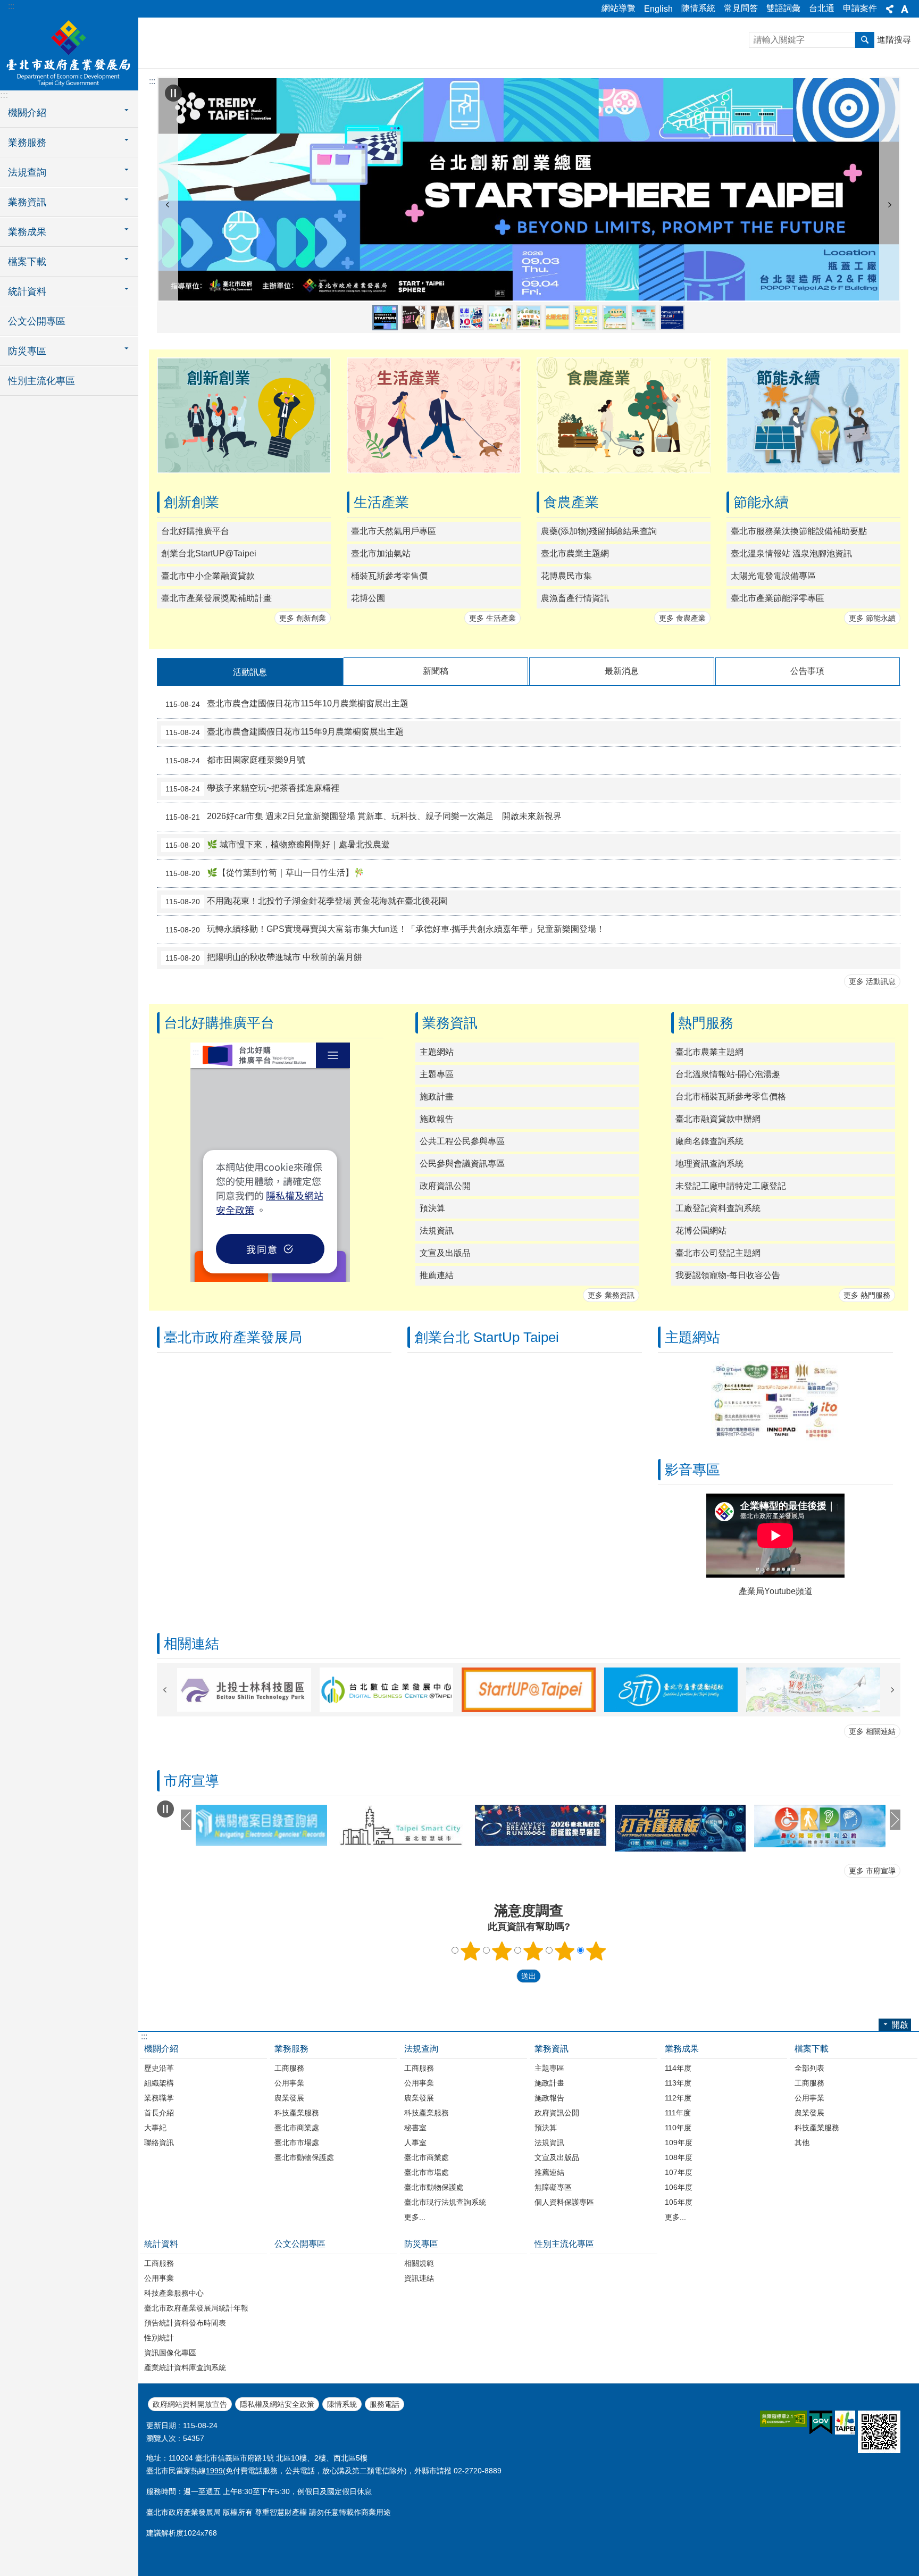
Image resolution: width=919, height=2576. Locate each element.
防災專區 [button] (27, 351)
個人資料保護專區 (564, 2202)
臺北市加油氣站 (381, 553)
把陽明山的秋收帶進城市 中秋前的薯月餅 (264, 957)
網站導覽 (619, 8)
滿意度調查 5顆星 (596, 1951)
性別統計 (159, 2338)
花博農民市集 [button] (615, 318)
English (658, 9)
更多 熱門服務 (867, 1295)
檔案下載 (812, 2049)
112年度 (678, 2098)
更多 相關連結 (872, 1731)
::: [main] (152, 81)
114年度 (678, 2068)
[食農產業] (624, 470)
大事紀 (155, 2128)
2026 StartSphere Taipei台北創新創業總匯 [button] (385, 318)
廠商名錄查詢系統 (709, 1141)
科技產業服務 (297, 2113)
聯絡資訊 (159, 2143)
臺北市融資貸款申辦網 (718, 1119)
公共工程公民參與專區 (462, 1141)
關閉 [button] (890, 9)
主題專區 (437, 1074)
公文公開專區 (37, 321)
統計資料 (161, 2244)
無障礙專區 (553, 2187)
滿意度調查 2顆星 (502, 1951)
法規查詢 (421, 2049)
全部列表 (809, 2068)
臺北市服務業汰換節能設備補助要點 (799, 531)
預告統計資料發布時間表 (185, 2323)
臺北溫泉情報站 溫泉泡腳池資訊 (791, 553)
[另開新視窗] (529, 189)
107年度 (679, 2172)
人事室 (415, 2143)
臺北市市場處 (297, 2143)
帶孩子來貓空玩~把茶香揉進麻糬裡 (252, 788)
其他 (802, 2143)
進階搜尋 (894, 40)
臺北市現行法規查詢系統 (445, 2202)
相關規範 (419, 2263)
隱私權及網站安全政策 (277, 2404)
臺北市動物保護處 (304, 2157)
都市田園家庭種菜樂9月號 (235, 760)
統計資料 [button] (27, 291)
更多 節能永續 (872, 618)
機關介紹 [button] (27, 113)
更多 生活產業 (492, 618)
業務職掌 (159, 2098)
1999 (214, 2471)
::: (11, 6)
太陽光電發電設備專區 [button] (557, 318)
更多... (415, 2217)
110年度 (678, 2128)
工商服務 (289, 2068)
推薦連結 (437, 1275)
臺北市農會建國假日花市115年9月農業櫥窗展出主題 (285, 732)
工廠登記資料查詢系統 (718, 1208)
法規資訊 (437, 1231)
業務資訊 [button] (27, 202)
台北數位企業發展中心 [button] (644, 318)
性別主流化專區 (41, 381)
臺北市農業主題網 (575, 553)
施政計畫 (437, 1097)
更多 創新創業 (303, 618)
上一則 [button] (168, 205)
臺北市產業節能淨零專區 (778, 598)
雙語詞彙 (783, 8)
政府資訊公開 (445, 1186)
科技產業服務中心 (174, 2293)
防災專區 (421, 2244)
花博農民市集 (566, 576)
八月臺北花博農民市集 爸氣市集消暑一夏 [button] (500, 318)
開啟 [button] (900, 2025)
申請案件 (860, 8)
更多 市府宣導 (872, 1871)
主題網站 (437, 1052)
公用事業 (289, 2083)
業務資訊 (552, 2049)
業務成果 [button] (27, 232)
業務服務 (291, 2049)
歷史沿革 (159, 2068)
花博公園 (368, 598)
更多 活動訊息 (872, 981)
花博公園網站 (701, 1231)
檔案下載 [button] (27, 262)
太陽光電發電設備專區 (773, 576)
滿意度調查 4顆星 (565, 1951)
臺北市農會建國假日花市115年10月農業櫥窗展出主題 (287, 704)
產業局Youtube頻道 (776, 1591)
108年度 (679, 2157)
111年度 (678, 2113)
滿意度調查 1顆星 (471, 1951)
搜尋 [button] (865, 40)
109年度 (679, 2143)
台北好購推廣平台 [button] (672, 318)
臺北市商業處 (297, 2128)
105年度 (679, 2202)
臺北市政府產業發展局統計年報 (196, 2308)
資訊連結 (419, 2278)
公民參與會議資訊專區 (462, 1164)
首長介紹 (159, 2113)
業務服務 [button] (27, 143)
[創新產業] (244, 470)
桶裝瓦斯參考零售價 (389, 576)
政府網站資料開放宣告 (190, 2404)
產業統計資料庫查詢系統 (185, 2367)
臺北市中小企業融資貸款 (208, 576)
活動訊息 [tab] (250, 672)
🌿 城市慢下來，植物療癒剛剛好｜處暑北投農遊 (278, 845)
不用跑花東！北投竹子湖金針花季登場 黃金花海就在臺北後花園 (306, 901)
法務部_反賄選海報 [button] (414, 318)
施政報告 (437, 1119)
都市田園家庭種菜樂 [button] (529, 318)
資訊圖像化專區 (170, 2353)
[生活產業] (434, 470)
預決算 (432, 1208)
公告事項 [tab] (807, 671)
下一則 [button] (890, 205)
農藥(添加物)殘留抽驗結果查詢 (599, 531)
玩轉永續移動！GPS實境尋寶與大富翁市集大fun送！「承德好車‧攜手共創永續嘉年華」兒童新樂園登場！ (385, 929)
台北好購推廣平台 (195, 531)
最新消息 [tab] (622, 671)
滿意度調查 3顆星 (533, 1951)
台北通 (822, 8)
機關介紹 (161, 2049)
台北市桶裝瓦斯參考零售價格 (731, 1097)
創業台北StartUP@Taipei (209, 553)
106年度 (679, 2187)
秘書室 (415, 2128)
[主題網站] (776, 1437)
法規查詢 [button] (27, 172)
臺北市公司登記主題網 (718, 1253)
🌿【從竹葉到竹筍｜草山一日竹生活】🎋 (265, 873)
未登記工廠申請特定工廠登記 (731, 1186)
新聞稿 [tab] (436, 671)
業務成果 (682, 2049)
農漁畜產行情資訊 (575, 598)
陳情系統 (698, 8)
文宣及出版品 (445, 1253)
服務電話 (385, 2404)
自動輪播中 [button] (173, 93)
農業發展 (289, 2098)
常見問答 (741, 8)
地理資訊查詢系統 (709, 1164)
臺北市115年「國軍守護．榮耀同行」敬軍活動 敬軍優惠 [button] (471, 318)
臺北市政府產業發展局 (69, 53)
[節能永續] (813, 470)
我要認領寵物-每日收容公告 (728, 1275)
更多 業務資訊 (611, 1295)
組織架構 (159, 2083)
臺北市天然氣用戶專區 (394, 531)
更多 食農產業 (682, 618)
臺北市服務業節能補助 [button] (586, 318)
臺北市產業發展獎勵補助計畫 (216, 598)
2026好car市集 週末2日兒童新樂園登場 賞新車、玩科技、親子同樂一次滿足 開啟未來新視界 (364, 816)
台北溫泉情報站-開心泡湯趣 (728, 1074)
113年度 (678, 2083)
